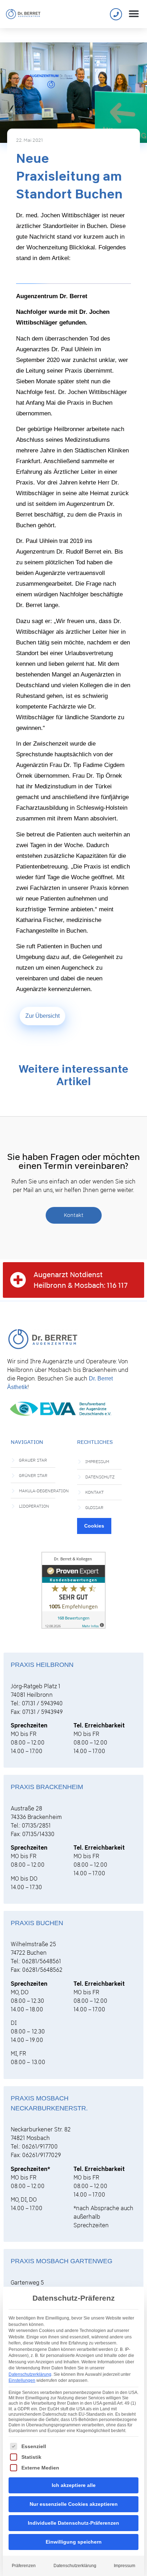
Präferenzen (24, 2566)
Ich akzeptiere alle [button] (74, 2485)
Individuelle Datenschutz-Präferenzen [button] (73, 2523)
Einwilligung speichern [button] (74, 2542)
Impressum (125, 2566)
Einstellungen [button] (22, 2380)
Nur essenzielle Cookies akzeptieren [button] (74, 2504)
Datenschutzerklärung (30, 2374)
